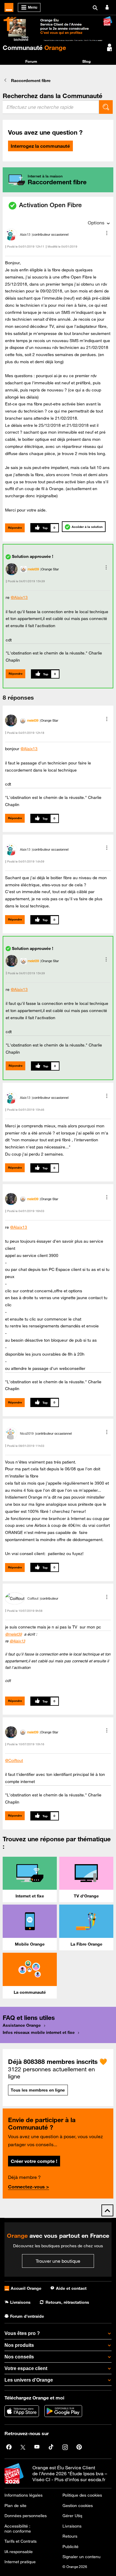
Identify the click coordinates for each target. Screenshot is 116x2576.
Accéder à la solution (87, 527)
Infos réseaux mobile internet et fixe (39, 2032)
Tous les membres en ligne (38, 2090)
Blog (87, 61)
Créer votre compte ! (34, 2161)
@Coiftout (14, 1760)
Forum (31, 61)
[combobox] (51, 107)
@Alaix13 (19, 597)
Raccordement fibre (31, 81)
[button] (107, 233)
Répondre (15, 528)
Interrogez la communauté (40, 146)
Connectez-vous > (29, 2187)
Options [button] (96, 223)
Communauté (34, 48)
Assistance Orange (22, 2025)
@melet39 (13, 1634)
